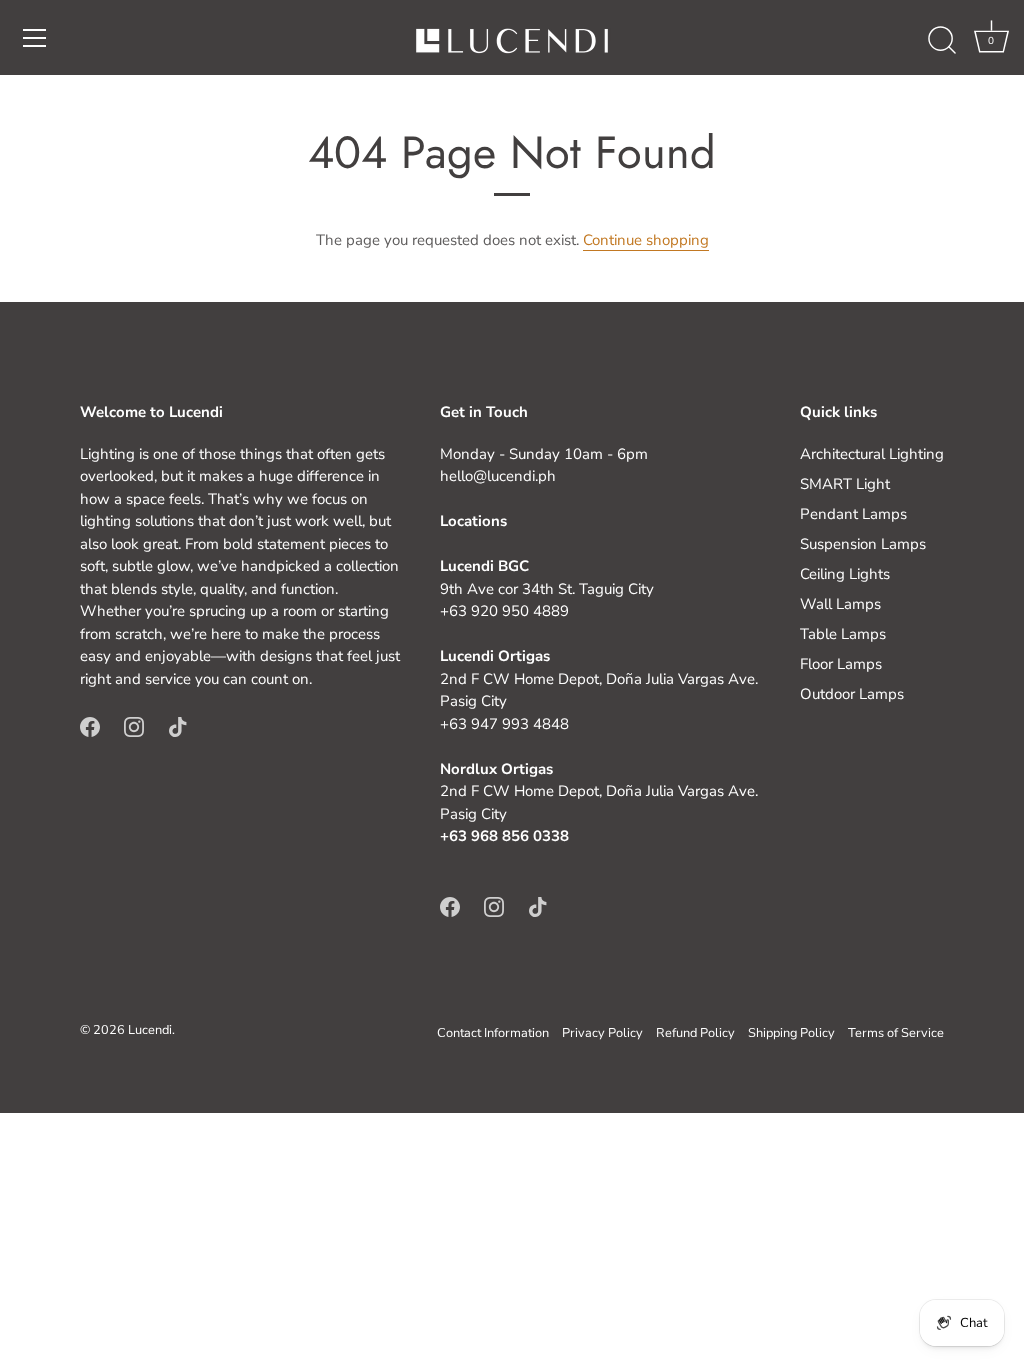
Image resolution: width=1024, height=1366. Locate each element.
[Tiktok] (178, 725)
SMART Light (845, 484)
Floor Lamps (841, 664)
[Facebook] (90, 725)
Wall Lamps (840, 604)
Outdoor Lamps (852, 694)
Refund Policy (695, 1033)
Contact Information (493, 1033)
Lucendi (150, 1030)
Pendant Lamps (853, 514)
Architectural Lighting (872, 454)
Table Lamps (843, 634)
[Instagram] (134, 725)
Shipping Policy (791, 1033)
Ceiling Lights (845, 574)
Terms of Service (896, 1033)
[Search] (942, 41)
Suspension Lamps (863, 544)
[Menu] (35, 38)
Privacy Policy (602, 1033)
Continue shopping (646, 240)
